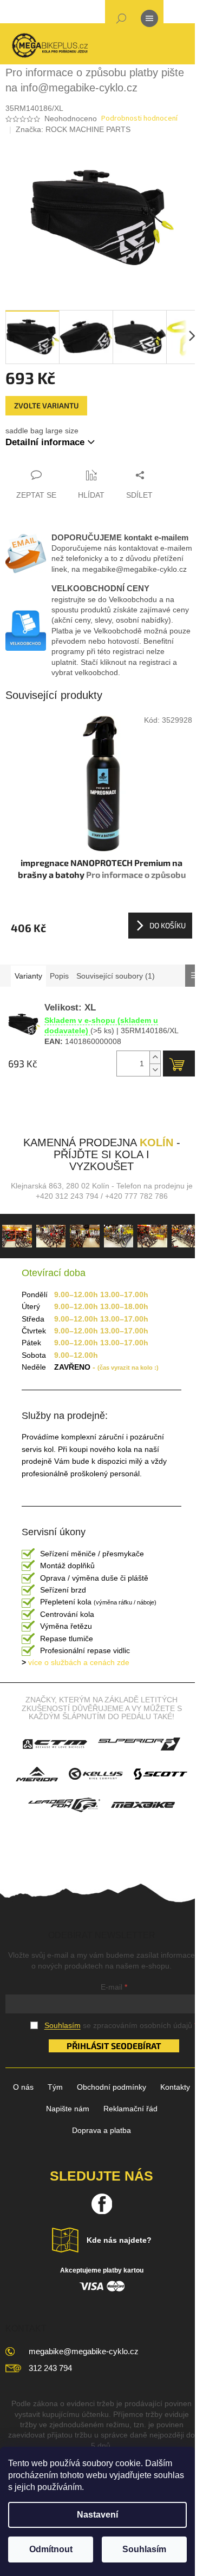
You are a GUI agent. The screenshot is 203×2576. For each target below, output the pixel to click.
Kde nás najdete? (119, 2240)
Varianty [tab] (28, 976)
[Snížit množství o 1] (155, 1070)
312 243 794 (50, 2368)
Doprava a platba (101, 2130)
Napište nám (68, 2109)
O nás (23, 2087)
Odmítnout (51, 2549)
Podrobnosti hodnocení (139, 119)
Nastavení (97, 2515)
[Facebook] (102, 2204)
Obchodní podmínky (112, 2087)
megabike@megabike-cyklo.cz (84, 2351)
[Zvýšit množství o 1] (155, 1057)
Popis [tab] (59, 976)
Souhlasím (144, 2549)
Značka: (73, 129)
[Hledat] (121, 21)
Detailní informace (45, 442)
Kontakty (175, 2087)
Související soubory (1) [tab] (116, 976)
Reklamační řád (130, 2109)
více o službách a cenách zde (76, 1662)
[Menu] (149, 21)
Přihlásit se (94, 2046)
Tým (55, 2087)
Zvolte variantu (46, 405)
